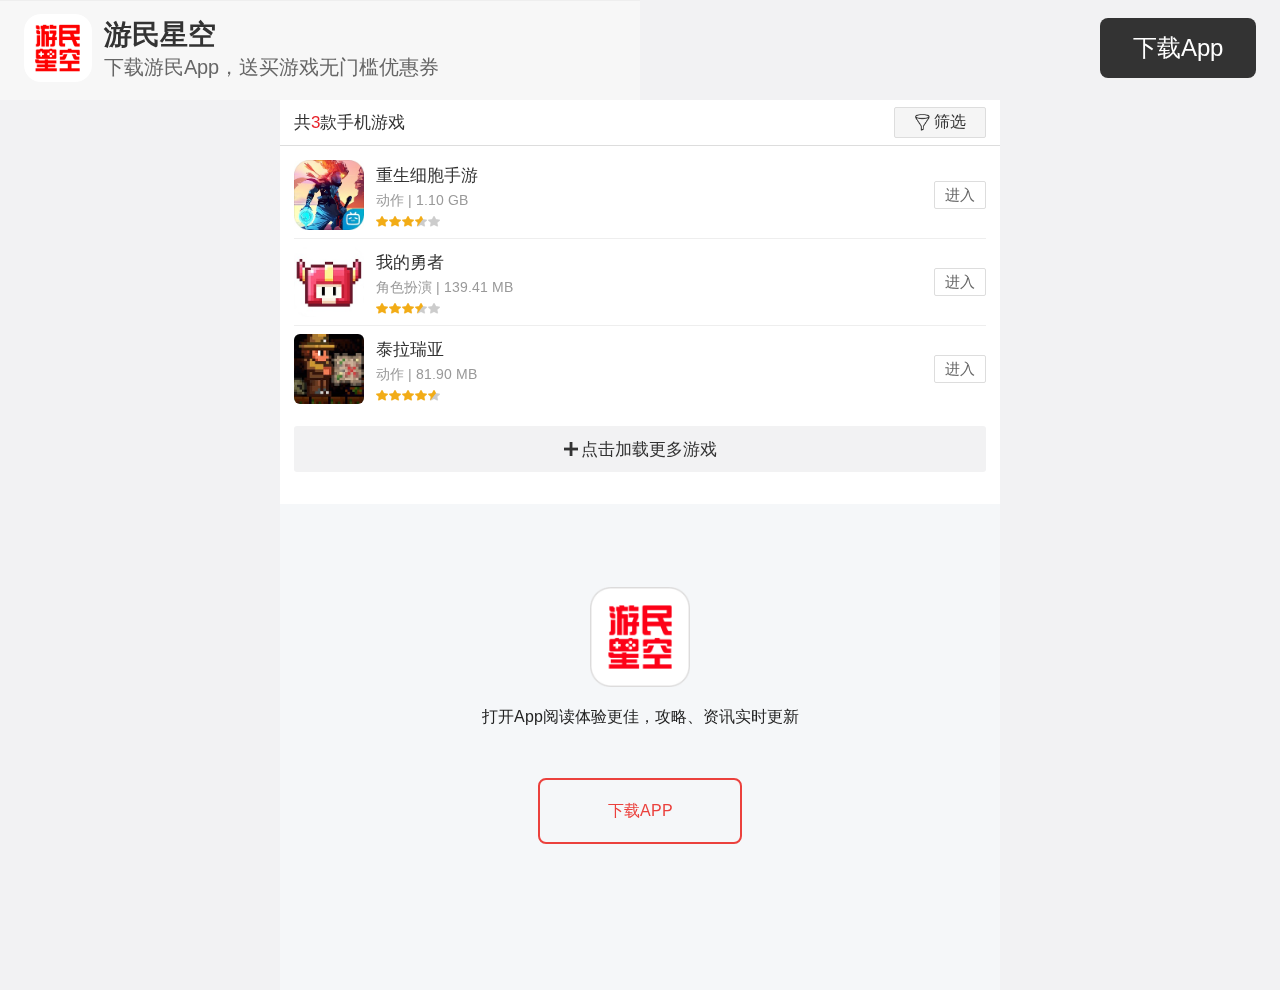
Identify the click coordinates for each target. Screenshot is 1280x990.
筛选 (950, 121)
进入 (960, 194)
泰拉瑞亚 (410, 349)
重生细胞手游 (427, 175)
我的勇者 (410, 262)
